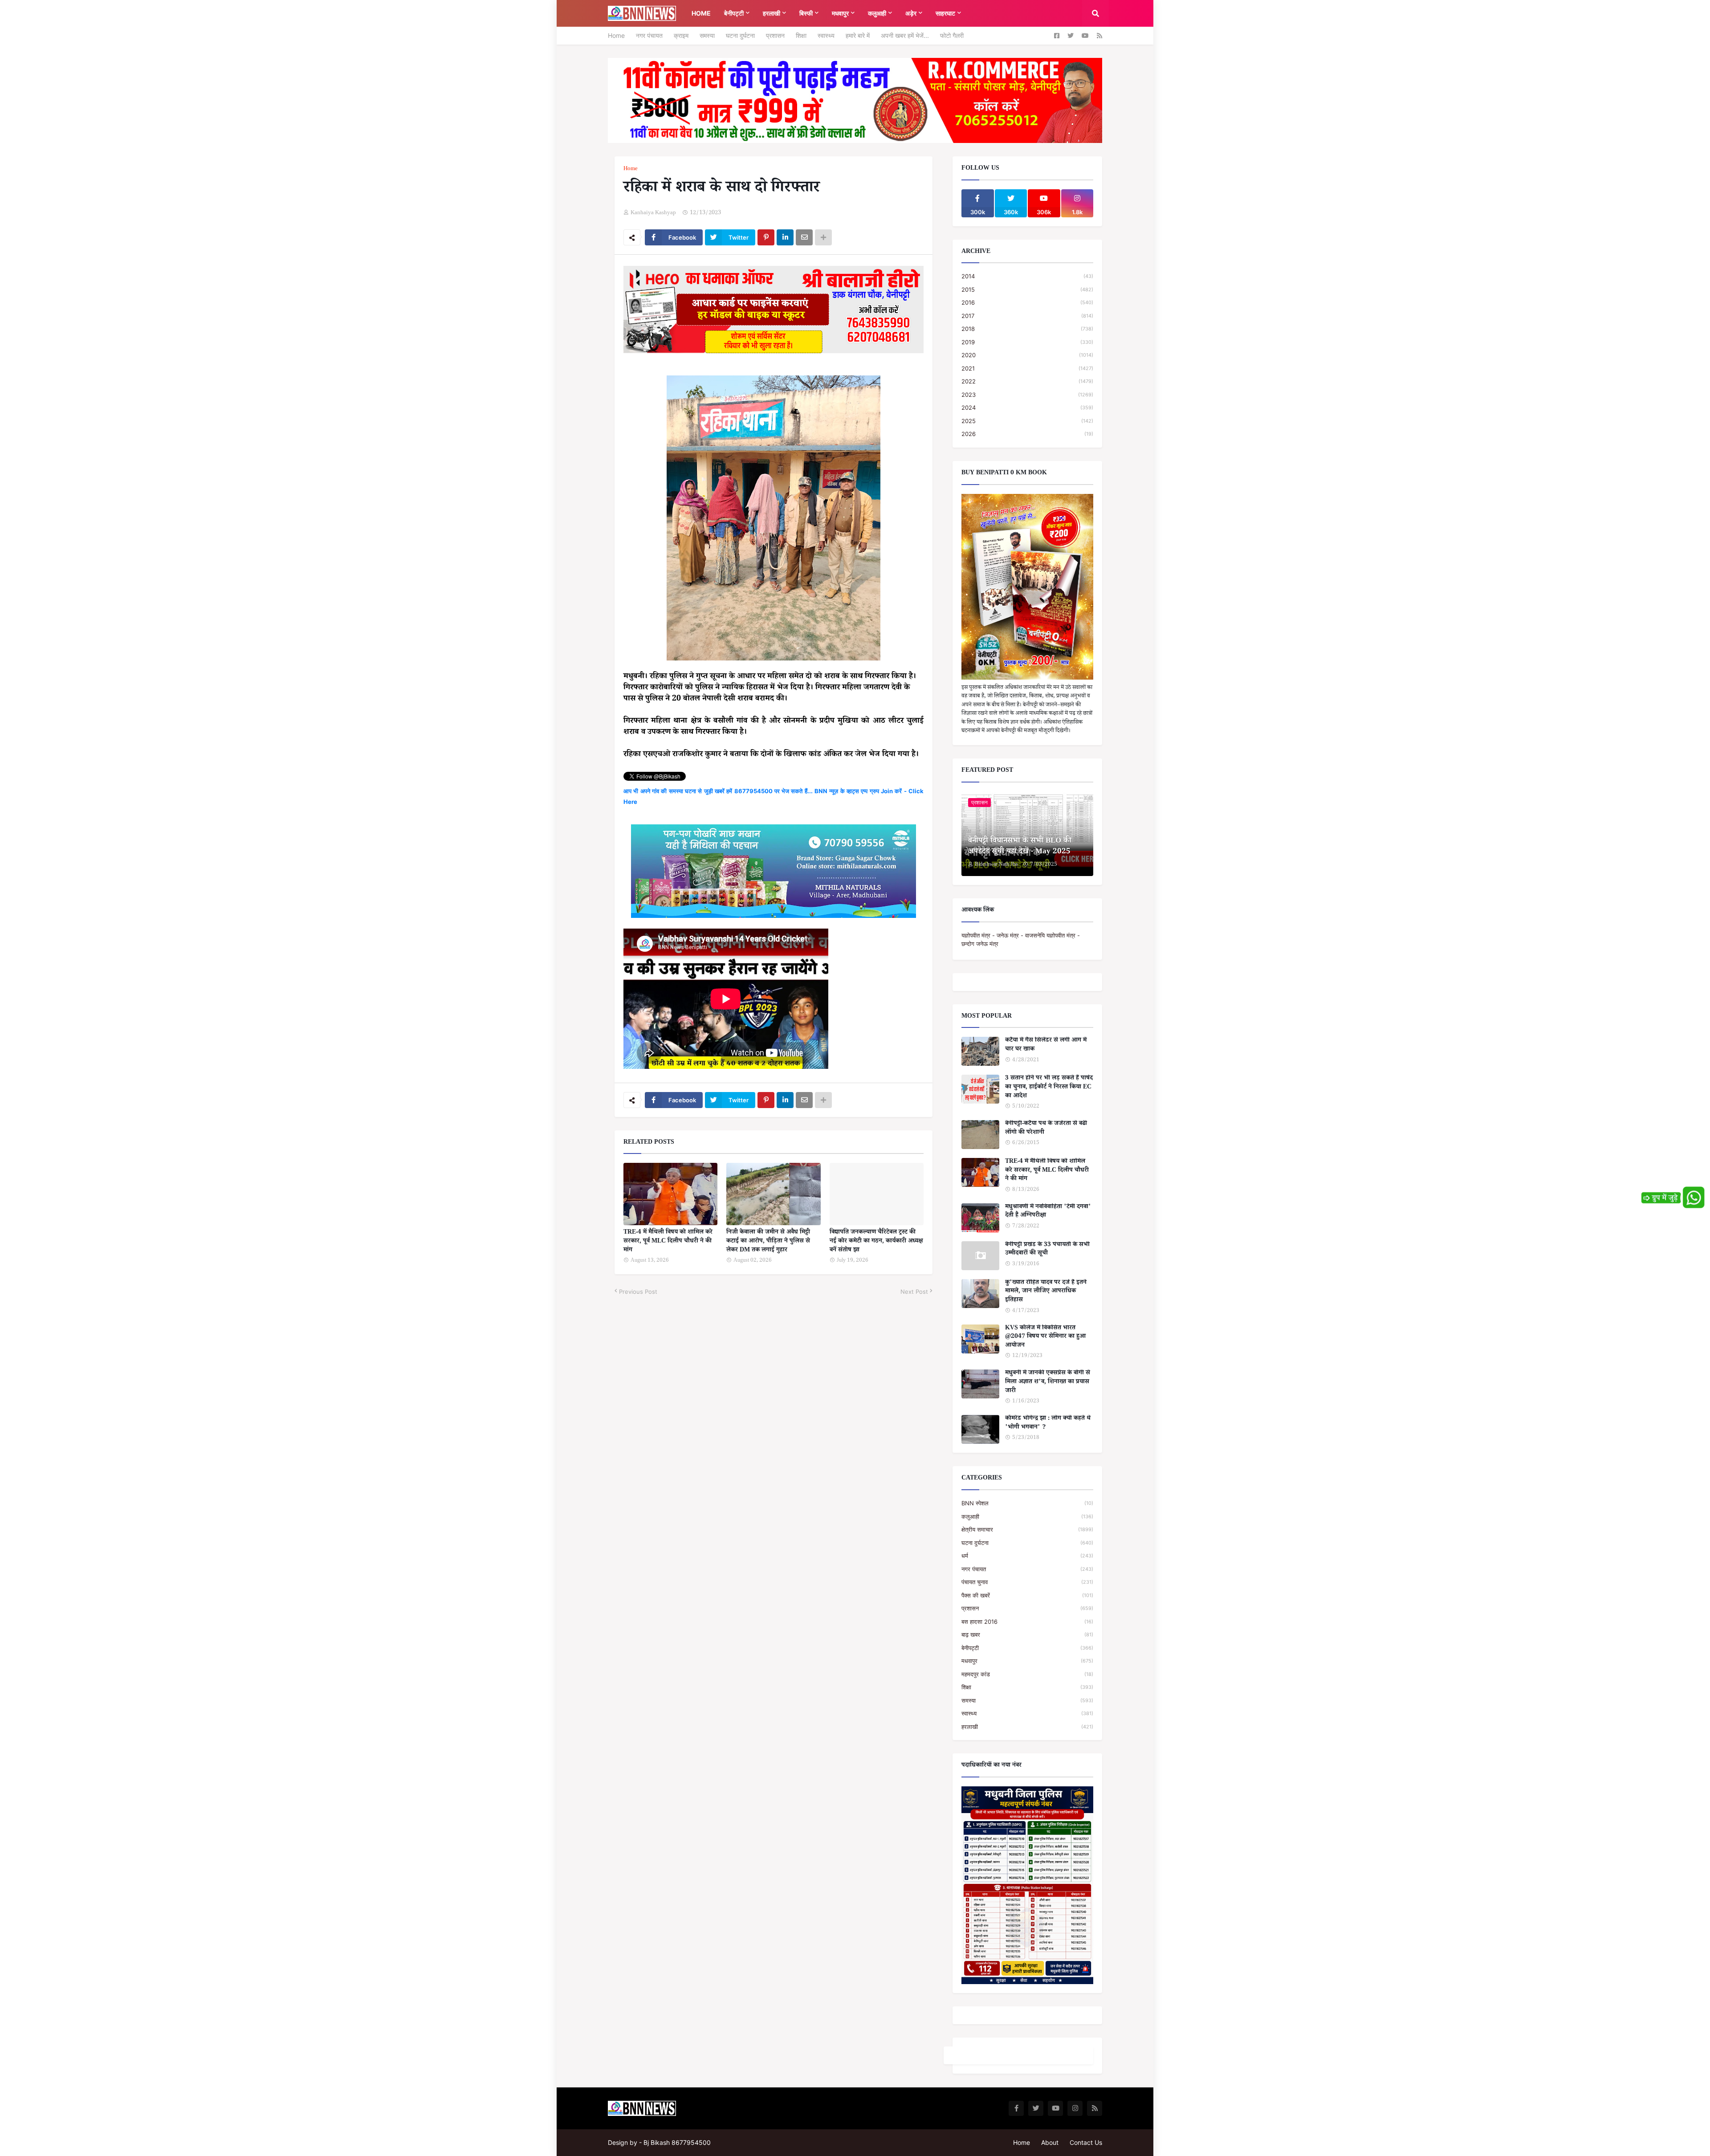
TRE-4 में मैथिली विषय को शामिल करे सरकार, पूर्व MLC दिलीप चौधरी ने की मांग (668, 1242)
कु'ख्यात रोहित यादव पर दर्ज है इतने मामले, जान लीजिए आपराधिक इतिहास (1046, 1292)
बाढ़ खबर (1027, 1634)
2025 (1027, 421)
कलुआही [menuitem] (877, 13)
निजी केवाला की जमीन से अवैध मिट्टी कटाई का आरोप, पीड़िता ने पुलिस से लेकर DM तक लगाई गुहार (768, 1242)
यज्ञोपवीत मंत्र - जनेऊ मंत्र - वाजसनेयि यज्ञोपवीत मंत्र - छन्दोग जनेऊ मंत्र (1021, 940)
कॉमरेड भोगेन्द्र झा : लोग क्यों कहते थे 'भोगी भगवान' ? (1048, 1424)
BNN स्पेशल (1027, 1503)
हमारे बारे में (858, 35)
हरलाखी (1027, 1727)
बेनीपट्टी (1027, 1648)
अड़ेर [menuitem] (911, 13)
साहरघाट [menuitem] (945, 13)
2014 (1027, 276)
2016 (1027, 302)
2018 (1027, 329)
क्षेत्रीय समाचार (1027, 1529)
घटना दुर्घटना (740, 35)
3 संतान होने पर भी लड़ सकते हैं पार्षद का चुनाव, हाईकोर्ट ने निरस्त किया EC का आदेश (1049, 1088)
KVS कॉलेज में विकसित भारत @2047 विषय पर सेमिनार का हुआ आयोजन (1045, 1338)
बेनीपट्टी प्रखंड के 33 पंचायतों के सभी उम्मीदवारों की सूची (1047, 1250)
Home (616, 35)
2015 (1027, 289)
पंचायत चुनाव (1027, 1582)
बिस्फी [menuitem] (806, 13)
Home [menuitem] (701, 13)
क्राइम (681, 35)
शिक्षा (801, 35)
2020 (1027, 355)
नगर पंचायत (649, 35)
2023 (1027, 395)
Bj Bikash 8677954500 (677, 2142)
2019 (1027, 342)
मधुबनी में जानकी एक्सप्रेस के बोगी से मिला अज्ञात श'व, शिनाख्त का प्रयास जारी (1048, 1383)
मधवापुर (1027, 1661)
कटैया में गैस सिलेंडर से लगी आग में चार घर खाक (1046, 1045)
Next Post (914, 1292)
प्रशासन (775, 35)
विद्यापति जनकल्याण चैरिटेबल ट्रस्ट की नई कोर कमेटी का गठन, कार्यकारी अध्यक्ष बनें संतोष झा (876, 1242)
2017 (1027, 316)
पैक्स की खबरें (1027, 1595)
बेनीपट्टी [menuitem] (734, 13)
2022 (1027, 381)
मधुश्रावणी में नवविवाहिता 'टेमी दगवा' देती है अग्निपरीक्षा (1048, 1212)
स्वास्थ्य (826, 35)
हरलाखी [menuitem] (772, 13)
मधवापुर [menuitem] (840, 13)
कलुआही (1027, 1516)
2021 (1027, 368)
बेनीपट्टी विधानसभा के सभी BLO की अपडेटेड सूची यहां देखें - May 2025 (1020, 847)
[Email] (804, 237)
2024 (1027, 408)
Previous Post (638, 1292)
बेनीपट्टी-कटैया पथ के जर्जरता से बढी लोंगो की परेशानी (1046, 1129)
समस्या (707, 35)
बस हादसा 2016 (1027, 1622)
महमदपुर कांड (1027, 1674)
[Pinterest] (766, 237)
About (1050, 2142)
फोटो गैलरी (952, 35)
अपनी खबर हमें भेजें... (905, 35)
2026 (1027, 434)
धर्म (1027, 1556)
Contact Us (1086, 2142)
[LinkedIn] (785, 237)
